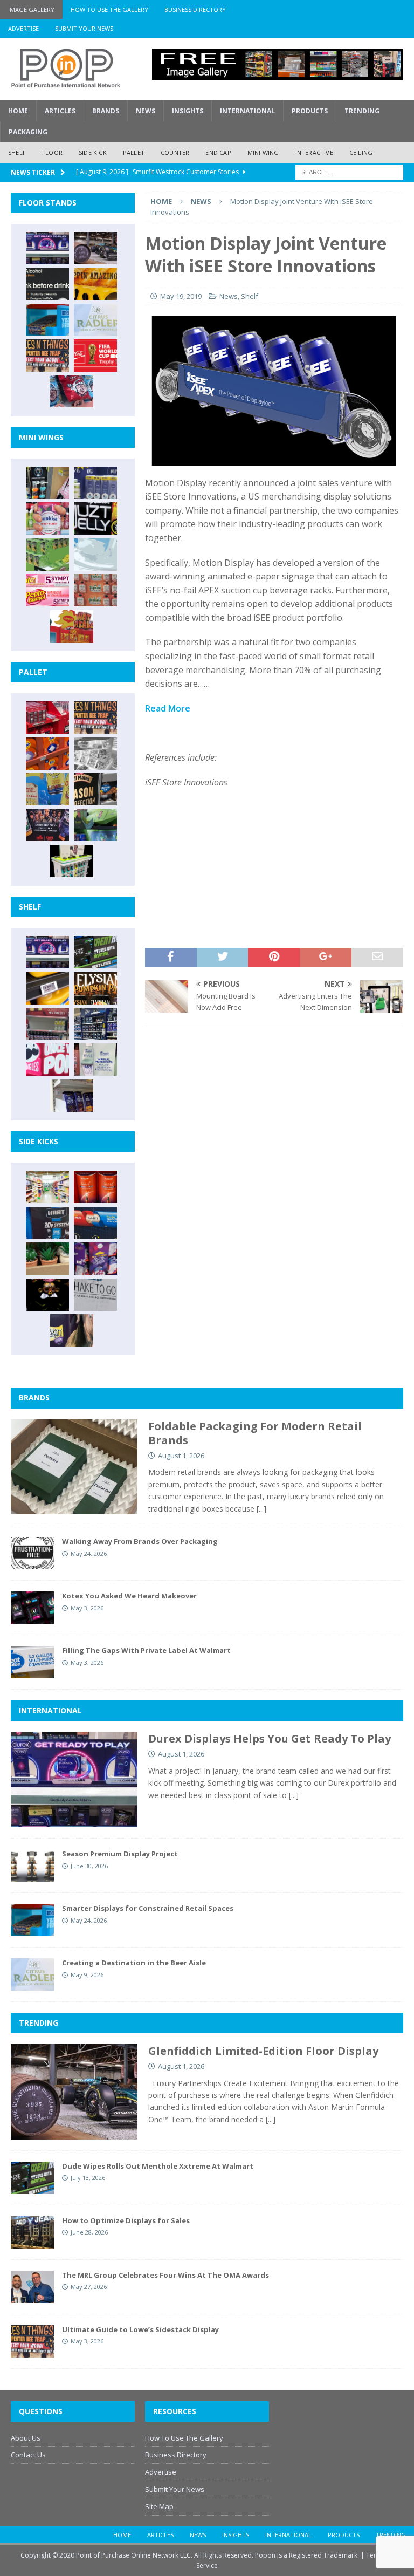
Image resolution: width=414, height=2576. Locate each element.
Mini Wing (263, 152)
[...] (261, 1509)
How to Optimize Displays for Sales (126, 2220)
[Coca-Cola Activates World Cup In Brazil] (95, 356)
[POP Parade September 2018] (95, 518)
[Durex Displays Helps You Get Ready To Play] (47, 248)
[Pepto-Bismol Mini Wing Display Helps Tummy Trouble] (47, 590)
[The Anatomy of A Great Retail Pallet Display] (47, 718)
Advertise (23, 28)
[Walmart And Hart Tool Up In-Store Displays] (47, 1223)
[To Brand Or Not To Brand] (47, 1259)
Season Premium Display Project (120, 1854)
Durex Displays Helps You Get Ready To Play (270, 1738)
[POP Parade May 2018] (47, 555)
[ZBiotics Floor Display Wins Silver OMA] (47, 284)
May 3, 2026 (87, 1608)
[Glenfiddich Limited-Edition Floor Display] (95, 248)
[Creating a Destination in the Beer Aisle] (95, 320)
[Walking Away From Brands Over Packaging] (32, 1553)
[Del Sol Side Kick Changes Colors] (95, 1259)
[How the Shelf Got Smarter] (47, 988)
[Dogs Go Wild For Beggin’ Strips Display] (72, 1330)
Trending (362, 111)
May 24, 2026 (89, 1553)
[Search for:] (349, 171)
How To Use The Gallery (109, 9)
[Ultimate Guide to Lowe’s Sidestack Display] (47, 356)
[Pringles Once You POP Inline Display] (47, 1060)
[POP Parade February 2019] (95, 483)
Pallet (134, 152)
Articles (60, 111)
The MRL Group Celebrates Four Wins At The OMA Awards (165, 2275)
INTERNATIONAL (50, 1710)
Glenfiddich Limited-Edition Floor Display (263, 2051)
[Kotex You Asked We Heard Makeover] (32, 1608)
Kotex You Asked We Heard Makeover (129, 1596)
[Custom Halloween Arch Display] (95, 988)
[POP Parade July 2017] (95, 590)
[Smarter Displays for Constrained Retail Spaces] (47, 320)
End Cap (218, 152)
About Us (26, 2438)
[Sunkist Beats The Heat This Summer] (47, 518)
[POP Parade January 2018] (95, 555)
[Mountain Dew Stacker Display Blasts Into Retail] (95, 825)
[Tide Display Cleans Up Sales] (47, 754)
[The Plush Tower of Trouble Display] (95, 754)
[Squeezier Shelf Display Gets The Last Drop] (95, 1060)
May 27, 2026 (89, 2287)
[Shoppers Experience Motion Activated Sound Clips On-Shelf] (72, 1096)
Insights (188, 111)
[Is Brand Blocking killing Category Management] (95, 1024)
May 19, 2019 (181, 296)
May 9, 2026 (87, 1975)
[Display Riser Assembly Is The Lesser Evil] (72, 391)
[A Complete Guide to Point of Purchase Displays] (47, 1187)
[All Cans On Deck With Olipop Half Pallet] (47, 789)
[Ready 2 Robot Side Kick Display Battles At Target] (47, 1295)
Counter (175, 152)
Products (310, 111)
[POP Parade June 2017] (72, 626)
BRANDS (34, 1398)
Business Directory (195, 9)
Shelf (17, 152)
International (247, 111)
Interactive (314, 152)
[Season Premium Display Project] (32, 1866)
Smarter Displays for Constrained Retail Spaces (148, 1908)
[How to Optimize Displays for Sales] (32, 2232)
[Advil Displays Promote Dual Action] (95, 1223)
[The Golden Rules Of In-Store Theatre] (47, 1024)
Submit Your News (84, 28)
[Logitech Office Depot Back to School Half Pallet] (72, 861)
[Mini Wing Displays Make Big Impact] (47, 483)
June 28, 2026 (89, 2232)
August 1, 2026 (181, 1456)
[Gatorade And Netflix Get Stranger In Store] (47, 825)
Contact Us (28, 2455)
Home (18, 111)
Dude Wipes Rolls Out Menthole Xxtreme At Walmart (158, 2166)
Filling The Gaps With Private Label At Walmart (146, 1650)
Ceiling (361, 152)
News (146, 111)
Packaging (28, 132)
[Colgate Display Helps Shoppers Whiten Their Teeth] (95, 1187)
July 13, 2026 (88, 2178)
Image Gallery (31, 9)
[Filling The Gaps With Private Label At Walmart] (32, 1662)
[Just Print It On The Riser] (95, 1295)
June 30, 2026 (89, 1866)
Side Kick (93, 152)
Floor (52, 152)
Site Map (159, 2506)
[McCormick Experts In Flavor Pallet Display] (95, 789)
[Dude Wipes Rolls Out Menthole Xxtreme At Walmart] (95, 952)
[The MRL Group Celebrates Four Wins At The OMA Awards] (32, 2287)
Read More (168, 708)
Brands (106, 111)
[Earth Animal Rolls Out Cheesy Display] (95, 284)
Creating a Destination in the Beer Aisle (134, 1963)
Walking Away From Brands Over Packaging (140, 1541)
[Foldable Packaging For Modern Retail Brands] (74, 1467)
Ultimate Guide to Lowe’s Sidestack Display (140, 2329)
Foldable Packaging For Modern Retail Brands (255, 1433)
